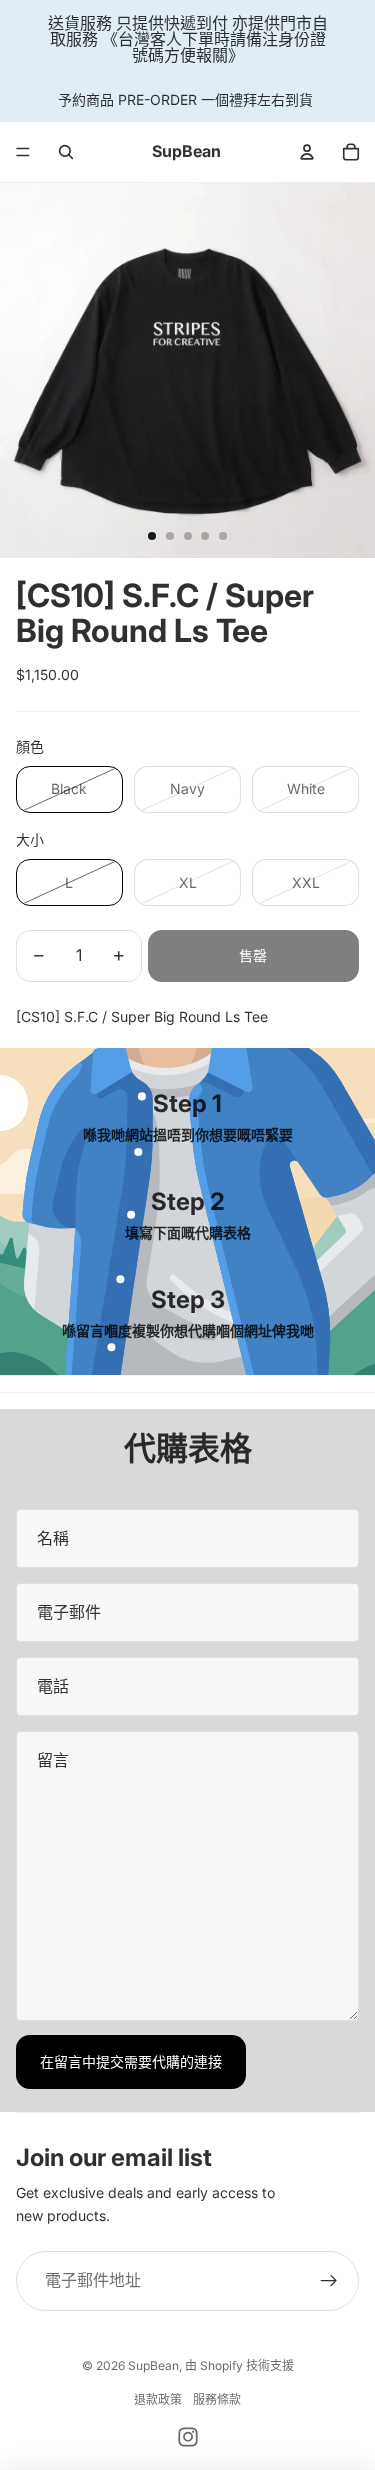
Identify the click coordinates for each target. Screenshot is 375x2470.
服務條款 (217, 2399)
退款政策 (158, 2399)
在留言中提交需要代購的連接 (131, 2061)
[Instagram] (188, 2437)
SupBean (153, 2365)
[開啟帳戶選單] (307, 152)
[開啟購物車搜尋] (66, 152)
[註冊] (329, 2281)
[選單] (23, 152)
